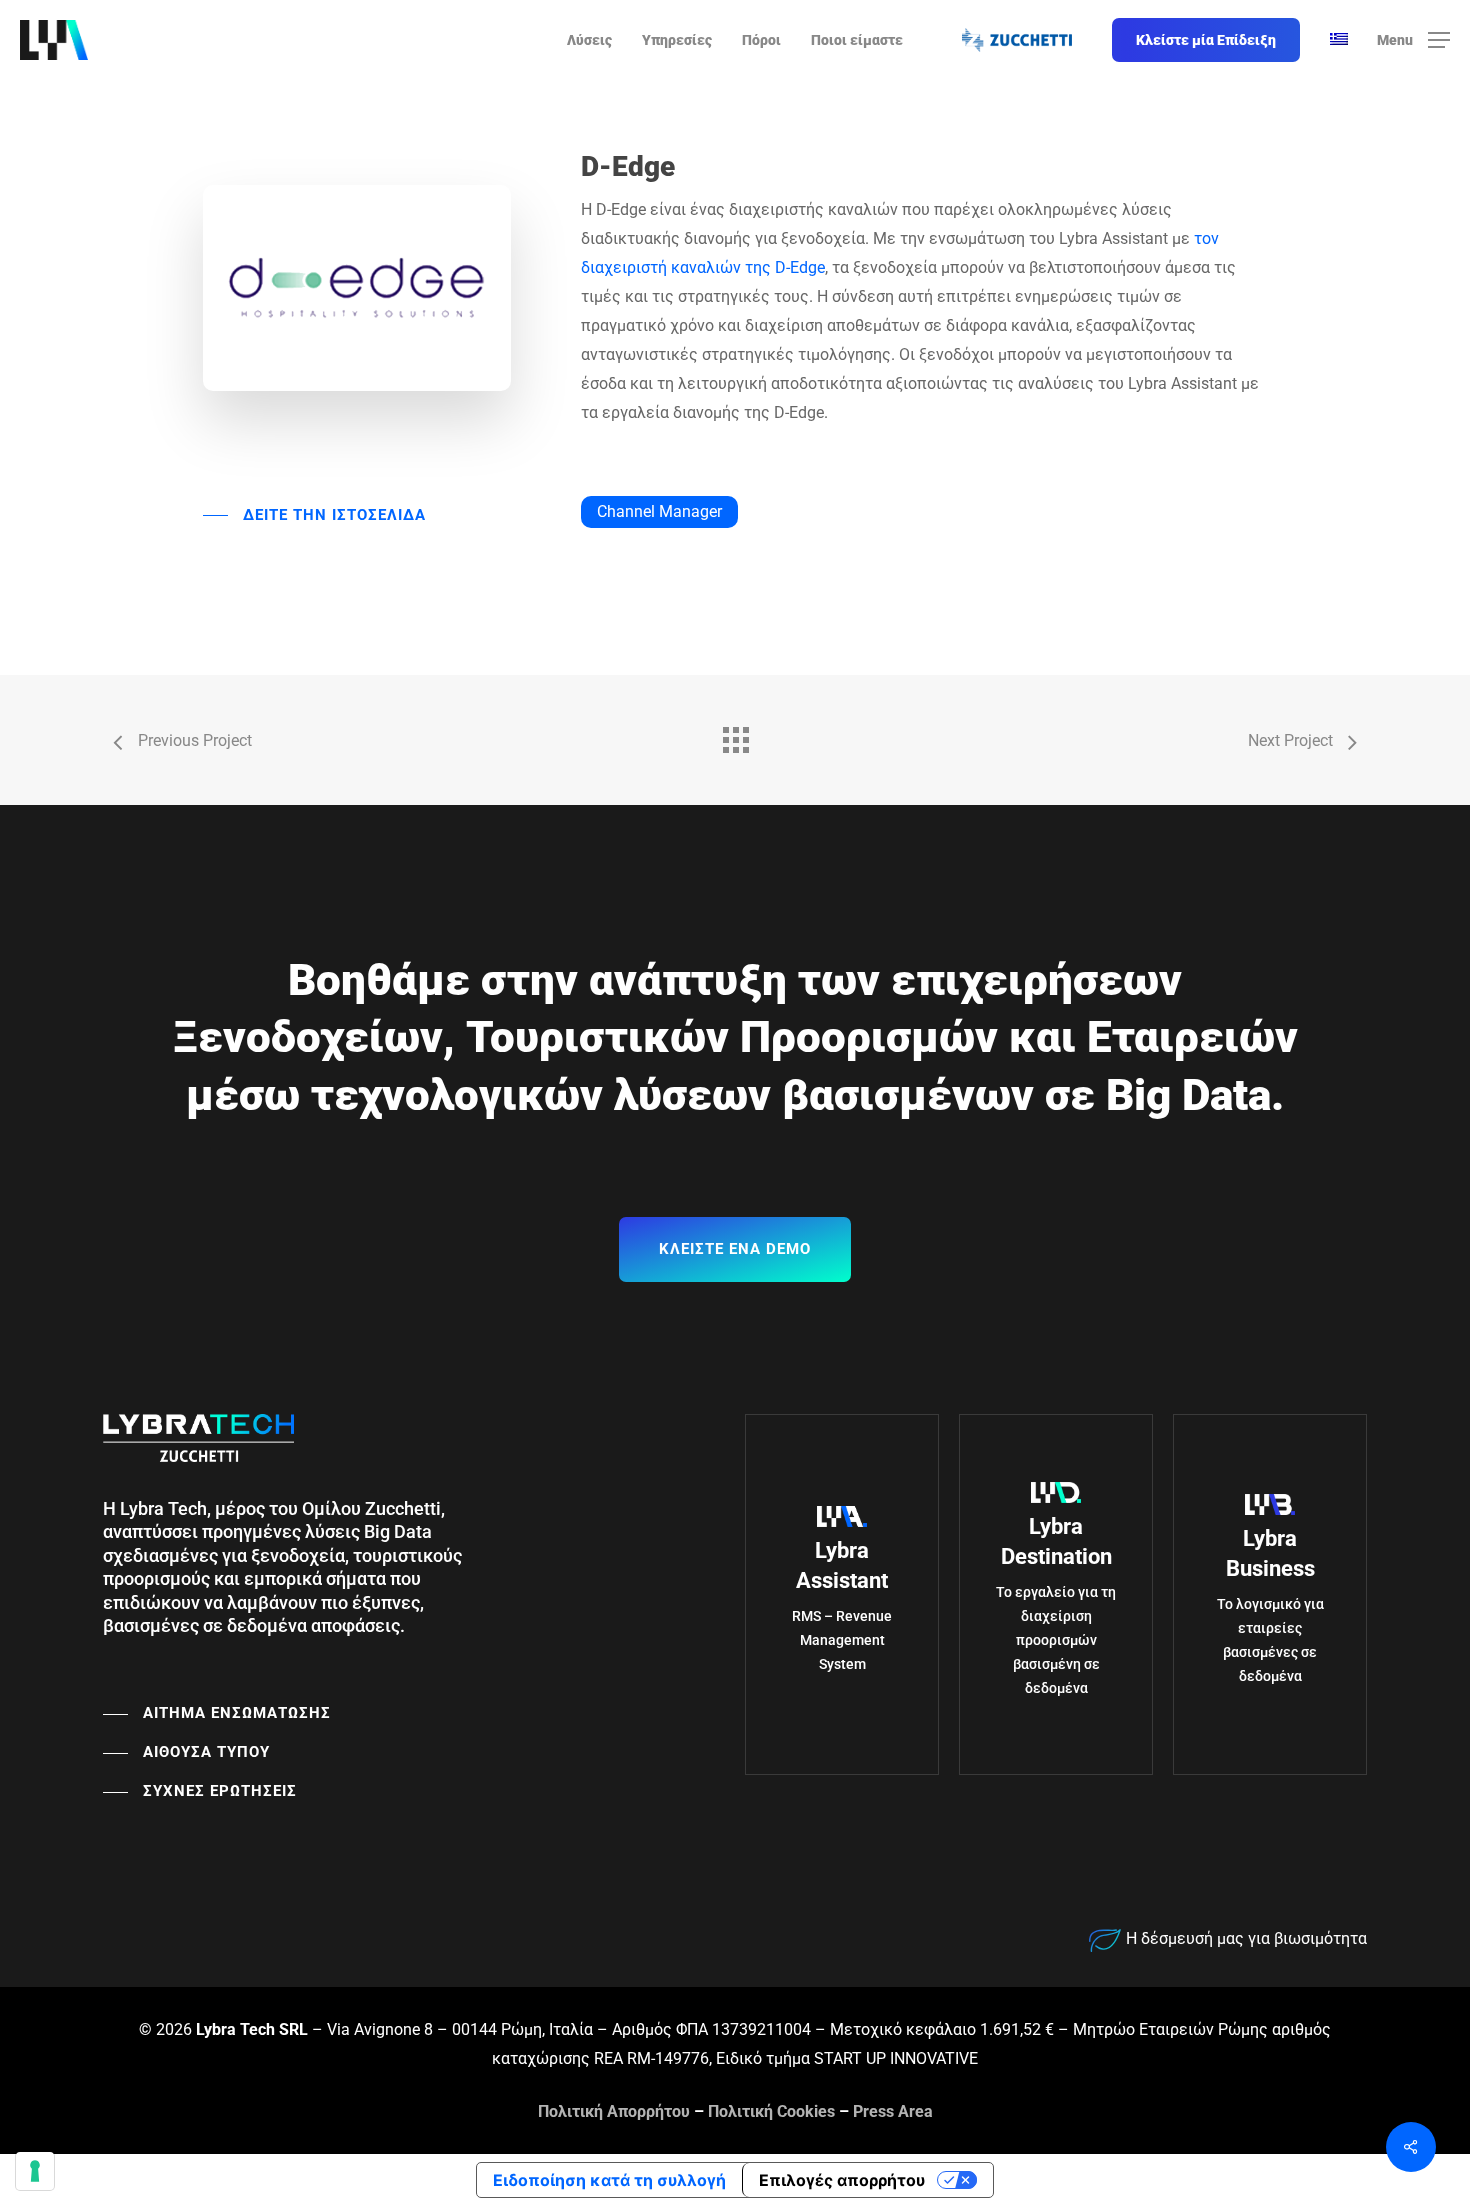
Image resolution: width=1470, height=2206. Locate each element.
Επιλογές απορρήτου (842, 2180)
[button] (1413, 40)
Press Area (893, 2111)
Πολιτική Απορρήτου (614, 2111)
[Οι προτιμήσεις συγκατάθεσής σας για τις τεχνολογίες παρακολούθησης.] (35, 2171)
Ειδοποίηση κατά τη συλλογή (609, 2180)
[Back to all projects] (735, 735)
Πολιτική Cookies (771, 2111)
